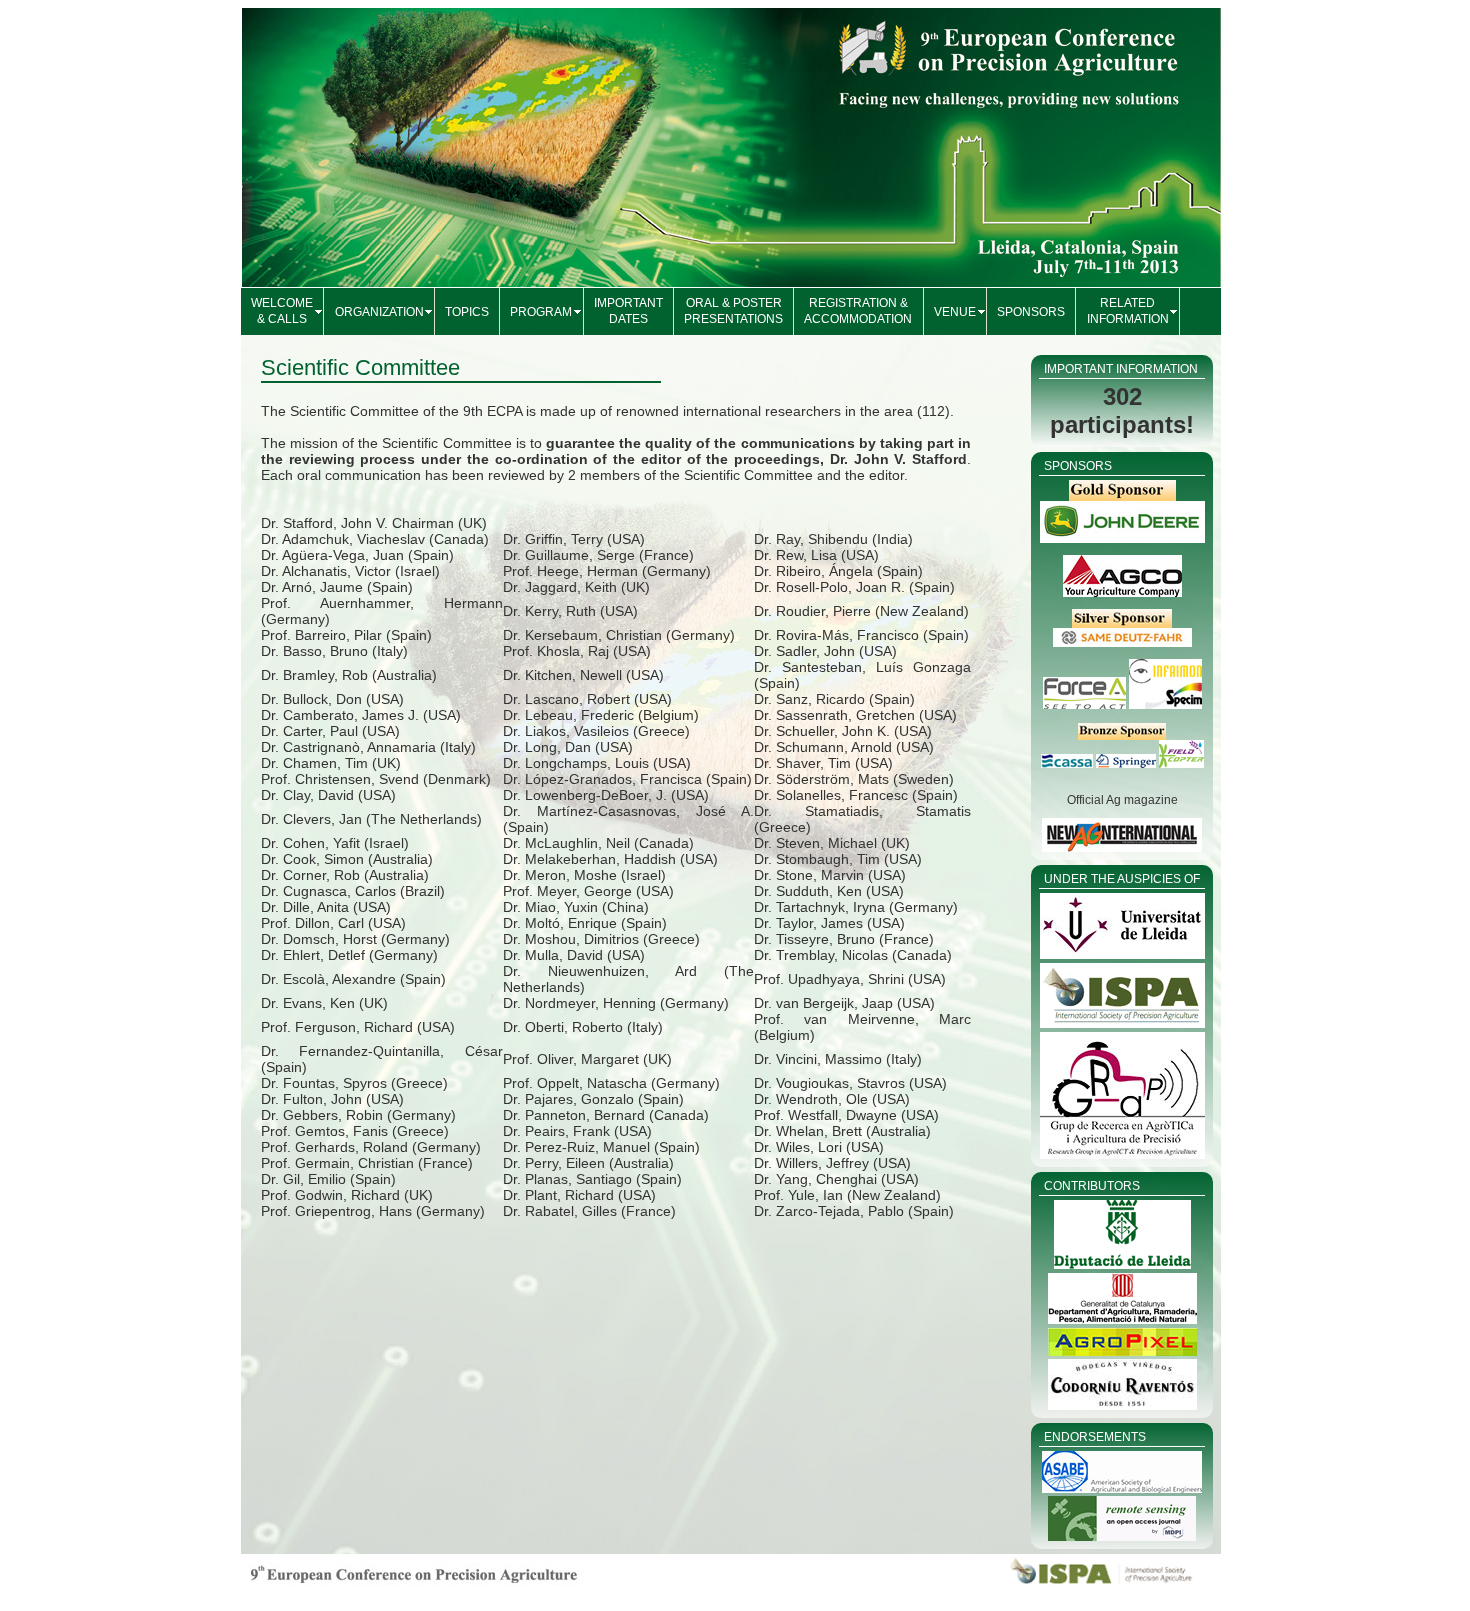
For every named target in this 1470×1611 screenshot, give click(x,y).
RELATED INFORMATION (1128, 311)
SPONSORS (1031, 312)
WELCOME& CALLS (282, 311)
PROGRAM (541, 312)
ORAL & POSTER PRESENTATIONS (733, 311)
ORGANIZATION (379, 312)
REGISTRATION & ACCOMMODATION (858, 311)
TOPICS (467, 312)
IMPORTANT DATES (628, 311)
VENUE (955, 312)
